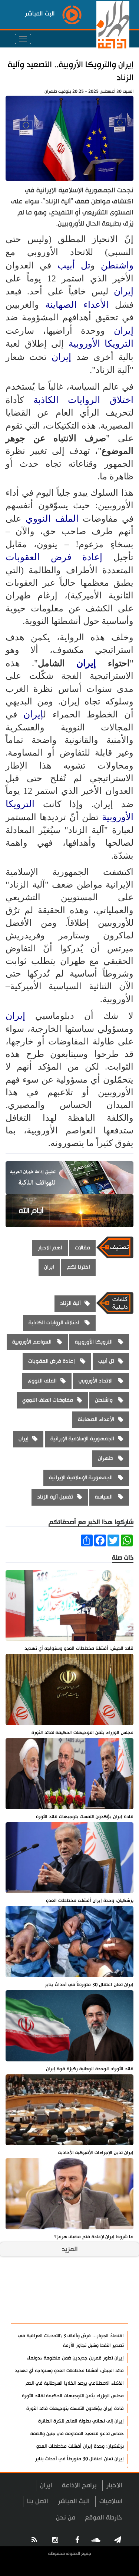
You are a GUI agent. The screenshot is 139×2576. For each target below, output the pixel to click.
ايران (49, 1267)
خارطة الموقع (104, 2518)
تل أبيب (74, 265)
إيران (124, 291)
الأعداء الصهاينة (77, 305)
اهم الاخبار (50, 1248)
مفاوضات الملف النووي (48, 1400)
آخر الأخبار (109, 2295)
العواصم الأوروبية (33, 1342)
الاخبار (114, 2485)
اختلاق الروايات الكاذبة (83, 400)
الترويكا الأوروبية (101, 344)
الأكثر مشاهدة (102, 2314)
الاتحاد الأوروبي (96, 1381)
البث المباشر (74, 2501)
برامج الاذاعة (79, 2485)
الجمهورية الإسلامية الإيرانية (82, 1439)
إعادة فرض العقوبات (59, 557)
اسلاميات (111, 2501)
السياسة (105, 1497)
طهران (106, 1458)
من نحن (66, 2518)
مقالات (82, 1248)
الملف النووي (52, 518)
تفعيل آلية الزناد (55, 1497)
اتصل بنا (38, 2501)
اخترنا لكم (78, 1267)
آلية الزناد (70, 1303)
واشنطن (117, 265)
